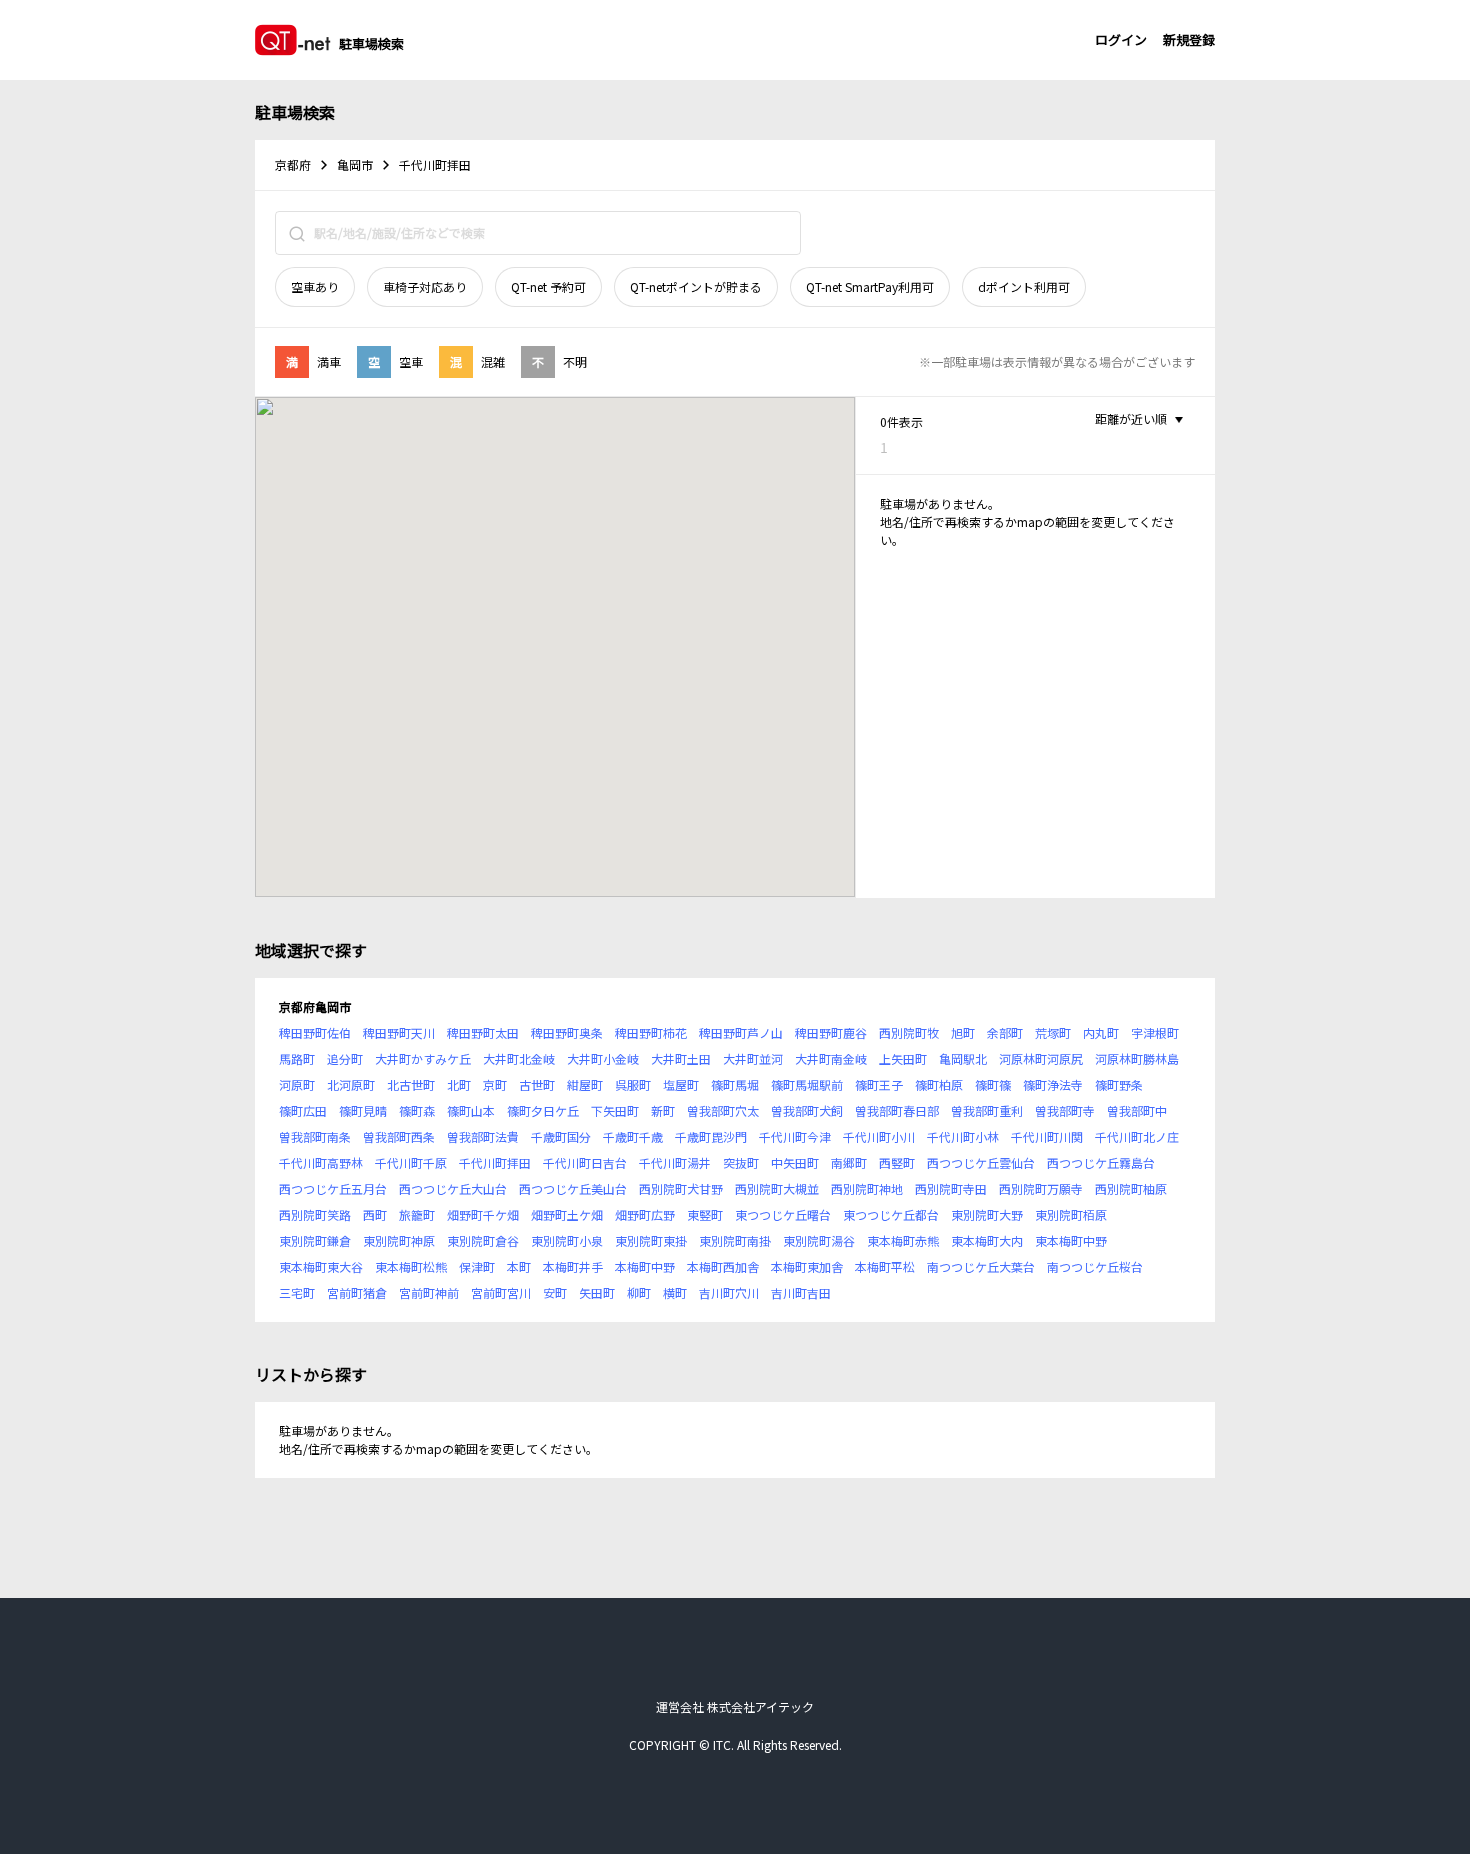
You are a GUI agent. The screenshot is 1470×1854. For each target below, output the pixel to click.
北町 (459, 1084)
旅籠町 (417, 1214)
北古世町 (411, 1084)
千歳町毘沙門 (711, 1136)
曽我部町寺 (1065, 1110)
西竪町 (897, 1162)
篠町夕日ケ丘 (543, 1110)
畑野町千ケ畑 (483, 1214)
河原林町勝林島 (1137, 1058)
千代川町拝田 (495, 1162)
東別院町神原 (399, 1240)
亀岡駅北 (963, 1058)
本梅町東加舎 (807, 1266)
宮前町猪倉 (357, 1292)
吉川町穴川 (729, 1292)
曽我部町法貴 (483, 1136)
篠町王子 (879, 1084)
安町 (555, 1292)
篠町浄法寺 (1053, 1084)
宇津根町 (1155, 1032)
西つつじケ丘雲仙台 (981, 1162)
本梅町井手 (573, 1266)
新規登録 (1189, 39)
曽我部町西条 (399, 1136)
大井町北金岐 (519, 1058)
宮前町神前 (429, 1292)
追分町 (345, 1058)
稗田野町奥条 (567, 1032)
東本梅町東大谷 (321, 1266)
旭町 (963, 1032)
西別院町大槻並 (777, 1188)
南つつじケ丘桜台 (1095, 1266)
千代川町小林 (963, 1136)
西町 (375, 1214)
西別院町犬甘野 (681, 1188)
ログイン (1121, 39)
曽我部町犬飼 (807, 1110)
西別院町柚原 (1131, 1188)
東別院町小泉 (567, 1240)
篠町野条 (1119, 1084)
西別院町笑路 (315, 1214)
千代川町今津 (795, 1136)
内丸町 (1101, 1032)
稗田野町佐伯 (315, 1032)
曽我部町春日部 (897, 1110)
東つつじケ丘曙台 (783, 1214)
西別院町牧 (909, 1032)
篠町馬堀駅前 (807, 1084)
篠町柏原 (939, 1084)
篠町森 (417, 1110)
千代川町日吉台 (585, 1162)
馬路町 (297, 1058)
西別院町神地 (867, 1188)
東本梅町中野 (1071, 1240)
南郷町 (849, 1162)
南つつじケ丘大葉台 (981, 1266)
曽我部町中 (1137, 1110)
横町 (675, 1292)
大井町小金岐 (603, 1058)
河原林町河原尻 (1041, 1058)
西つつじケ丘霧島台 (1101, 1162)
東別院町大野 (987, 1214)
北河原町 (351, 1084)
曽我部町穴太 (723, 1110)
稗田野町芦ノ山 (741, 1032)
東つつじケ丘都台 (891, 1214)
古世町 (537, 1084)
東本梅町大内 (987, 1240)
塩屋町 (681, 1084)
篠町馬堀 (735, 1084)
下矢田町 (615, 1110)
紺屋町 (585, 1084)
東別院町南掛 (735, 1240)
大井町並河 (753, 1058)
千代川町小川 (879, 1136)
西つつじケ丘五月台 (333, 1188)
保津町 (477, 1266)
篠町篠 (993, 1084)
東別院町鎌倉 (315, 1240)
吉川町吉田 (801, 1292)
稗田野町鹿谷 (831, 1032)
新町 (663, 1110)
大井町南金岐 (831, 1058)
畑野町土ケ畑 (567, 1214)
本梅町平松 (885, 1266)
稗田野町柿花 (651, 1032)
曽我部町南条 (315, 1136)
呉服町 (633, 1084)
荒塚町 (1053, 1032)
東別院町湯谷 (819, 1240)
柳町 (639, 1292)
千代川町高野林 (321, 1162)
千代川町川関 (1047, 1136)
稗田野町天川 (399, 1032)
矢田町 (597, 1292)
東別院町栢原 (1071, 1214)
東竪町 (705, 1214)
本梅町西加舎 (723, 1266)
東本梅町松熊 (411, 1266)
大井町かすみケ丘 (423, 1058)
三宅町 (297, 1292)
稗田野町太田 (483, 1032)
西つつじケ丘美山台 (573, 1188)
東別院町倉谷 (483, 1240)
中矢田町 (795, 1162)
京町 (495, 1084)
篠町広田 (303, 1110)
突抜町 (741, 1162)
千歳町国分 (561, 1136)
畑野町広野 (645, 1214)
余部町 (1005, 1032)
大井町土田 (681, 1058)
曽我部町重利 (987, 1110)
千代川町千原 (411, 1162)
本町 (519, 1266)
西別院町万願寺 (1041, 1188)
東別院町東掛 (651, 1240)
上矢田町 (903, 1058)
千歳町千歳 (633, 1136)
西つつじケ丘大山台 (453, 1188)
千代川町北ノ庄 (1137, 1136)
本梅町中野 (645, 1266)
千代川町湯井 (675, 1162)
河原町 (297, 1084)
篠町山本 (471, 1110)
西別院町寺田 (951, 1188)
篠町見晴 (363, 1110)
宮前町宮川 (501, 1292)
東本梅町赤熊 (903, 1240)
